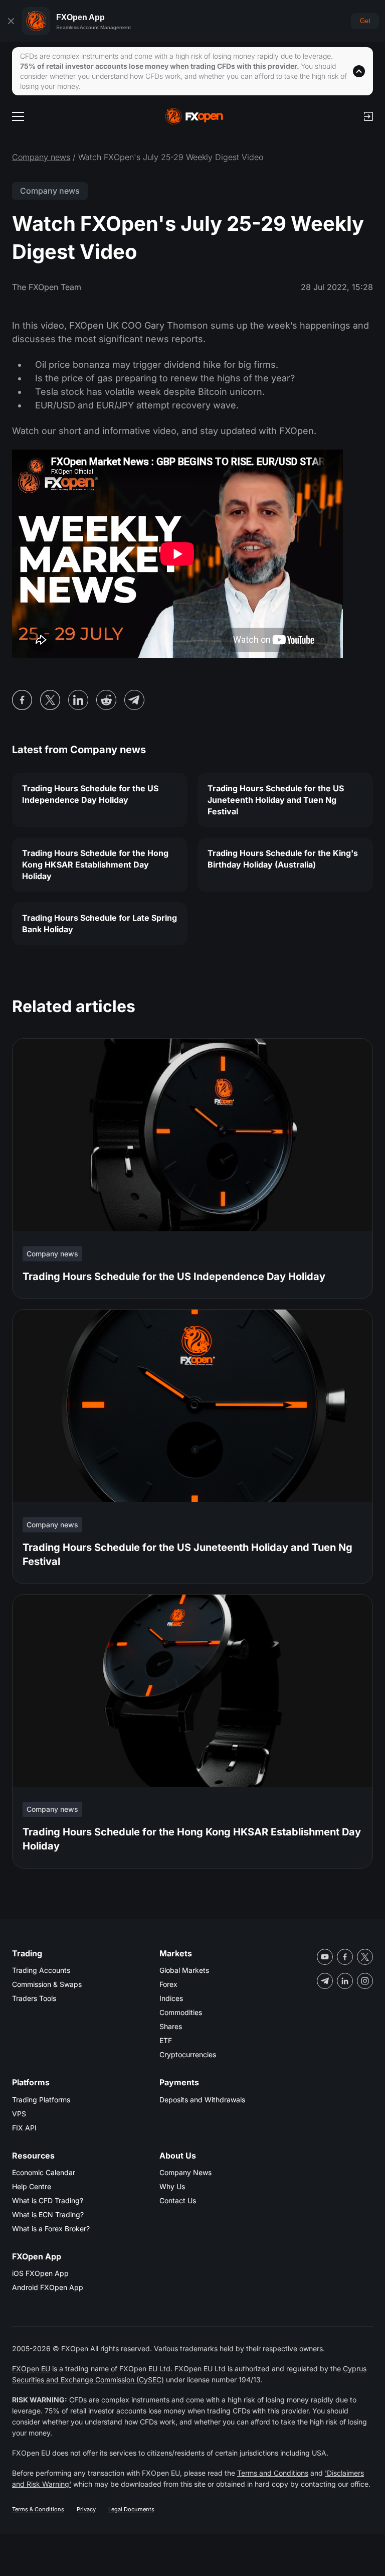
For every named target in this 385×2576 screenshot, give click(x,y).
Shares (171, 2026)
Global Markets (184, 1970)
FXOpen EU (31, 2369)
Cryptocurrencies (188, 2054)
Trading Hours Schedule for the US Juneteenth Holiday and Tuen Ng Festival (276, 800)
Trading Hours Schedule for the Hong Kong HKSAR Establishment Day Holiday (95, 865)
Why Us (172, 2186)
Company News (185, 2172)
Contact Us (178, 2200)
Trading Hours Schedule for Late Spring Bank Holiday (100, 923)
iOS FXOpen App (40, 2273)
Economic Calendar (44, 2172)
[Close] (11, 21)
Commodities (181, 2012)
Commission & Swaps (47, 1984)
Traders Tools (34, 1998)
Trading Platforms (41, 2100)
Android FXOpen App (48, 2287)
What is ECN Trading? (48, 2214)
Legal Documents (131, 2509)
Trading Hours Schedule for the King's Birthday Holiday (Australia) (283, 859)
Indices (171, 1998)
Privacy (86, 2509)
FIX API (24, 2128)
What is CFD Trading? (48, 2200)
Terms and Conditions (273, 2473)
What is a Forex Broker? (51, 2229)
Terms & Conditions (38, 2509)
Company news (41, 157)
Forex (168, 1984)
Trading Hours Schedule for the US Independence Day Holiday (90, 794)
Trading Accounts (41, 1970)
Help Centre (32, 2186)
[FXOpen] (194, 116)
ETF (166, 2040)
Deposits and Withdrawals (202, 2100)
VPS (19, 2114)
